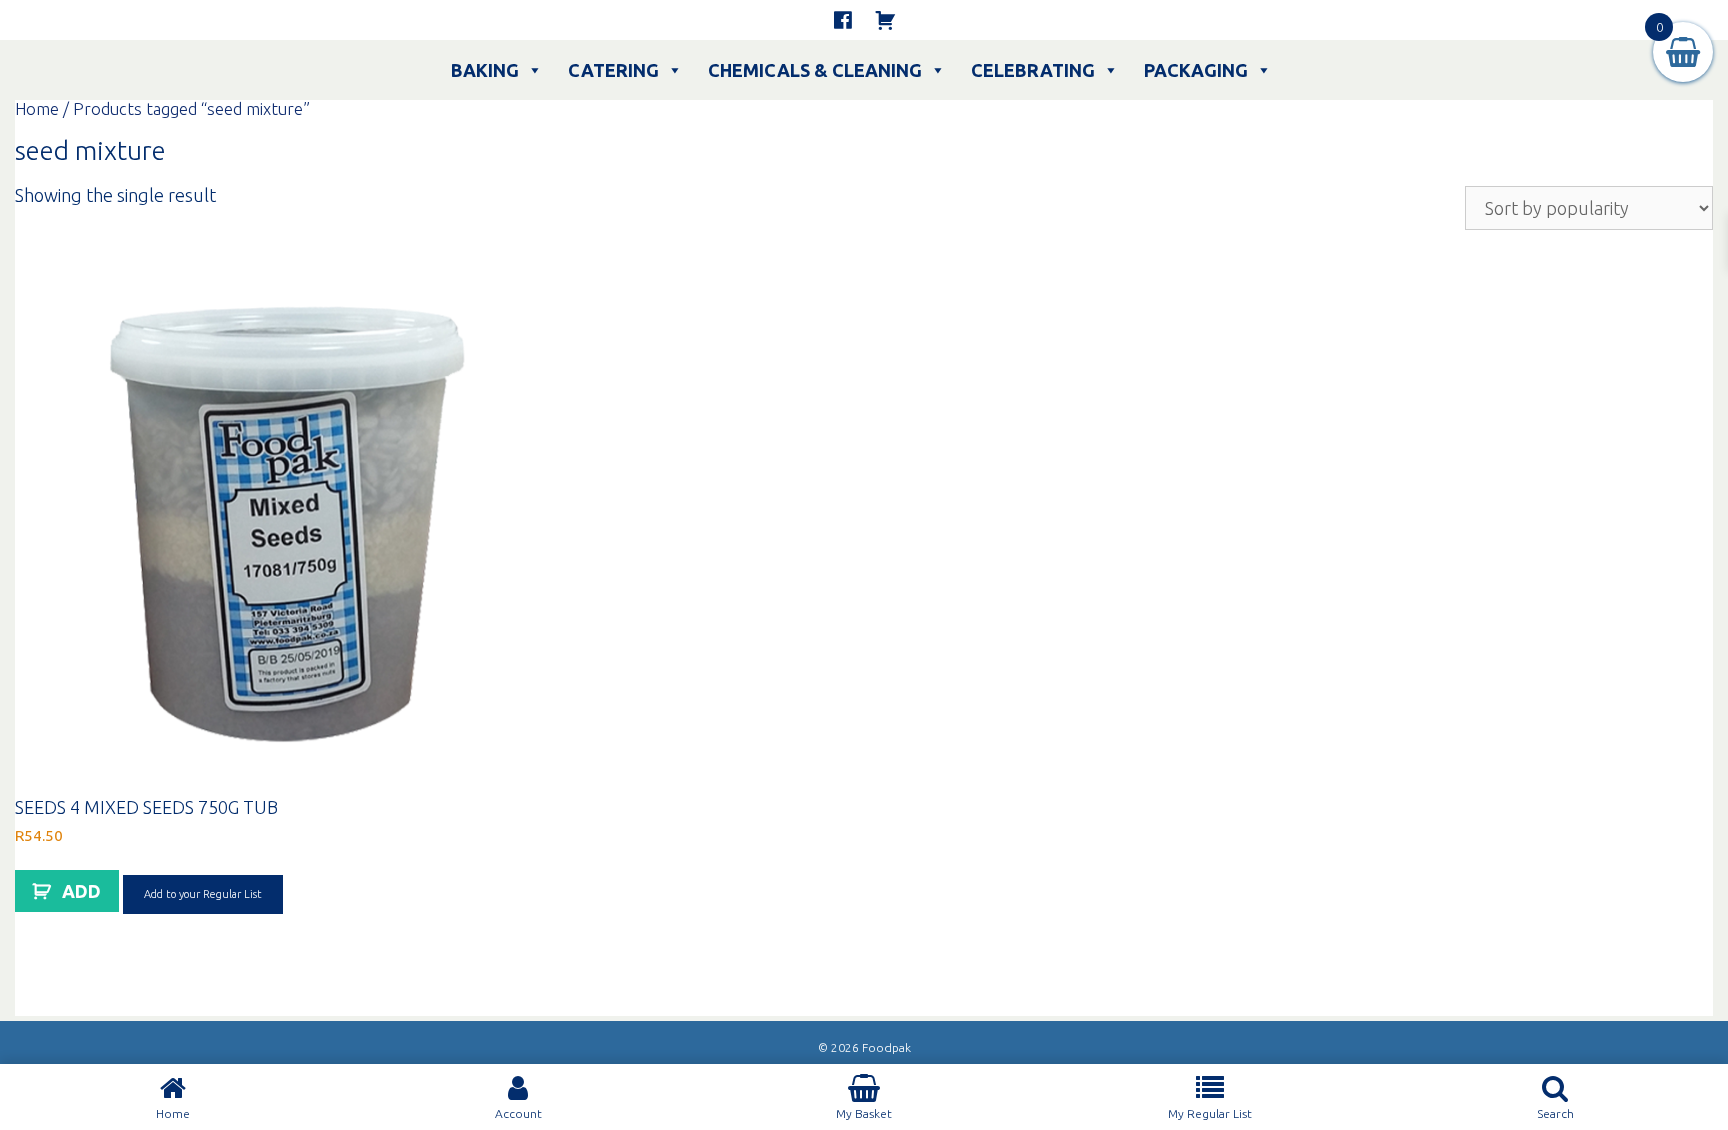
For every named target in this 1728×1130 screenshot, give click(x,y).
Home (37, 109)
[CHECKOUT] (885, 20)
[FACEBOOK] (843, 20)
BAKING (485, 70)
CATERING (613, 70)
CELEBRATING (1033, 70)
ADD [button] (81, 891)
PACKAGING (1196, 70)
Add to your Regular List (203, 894)
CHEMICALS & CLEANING (815, 70)
